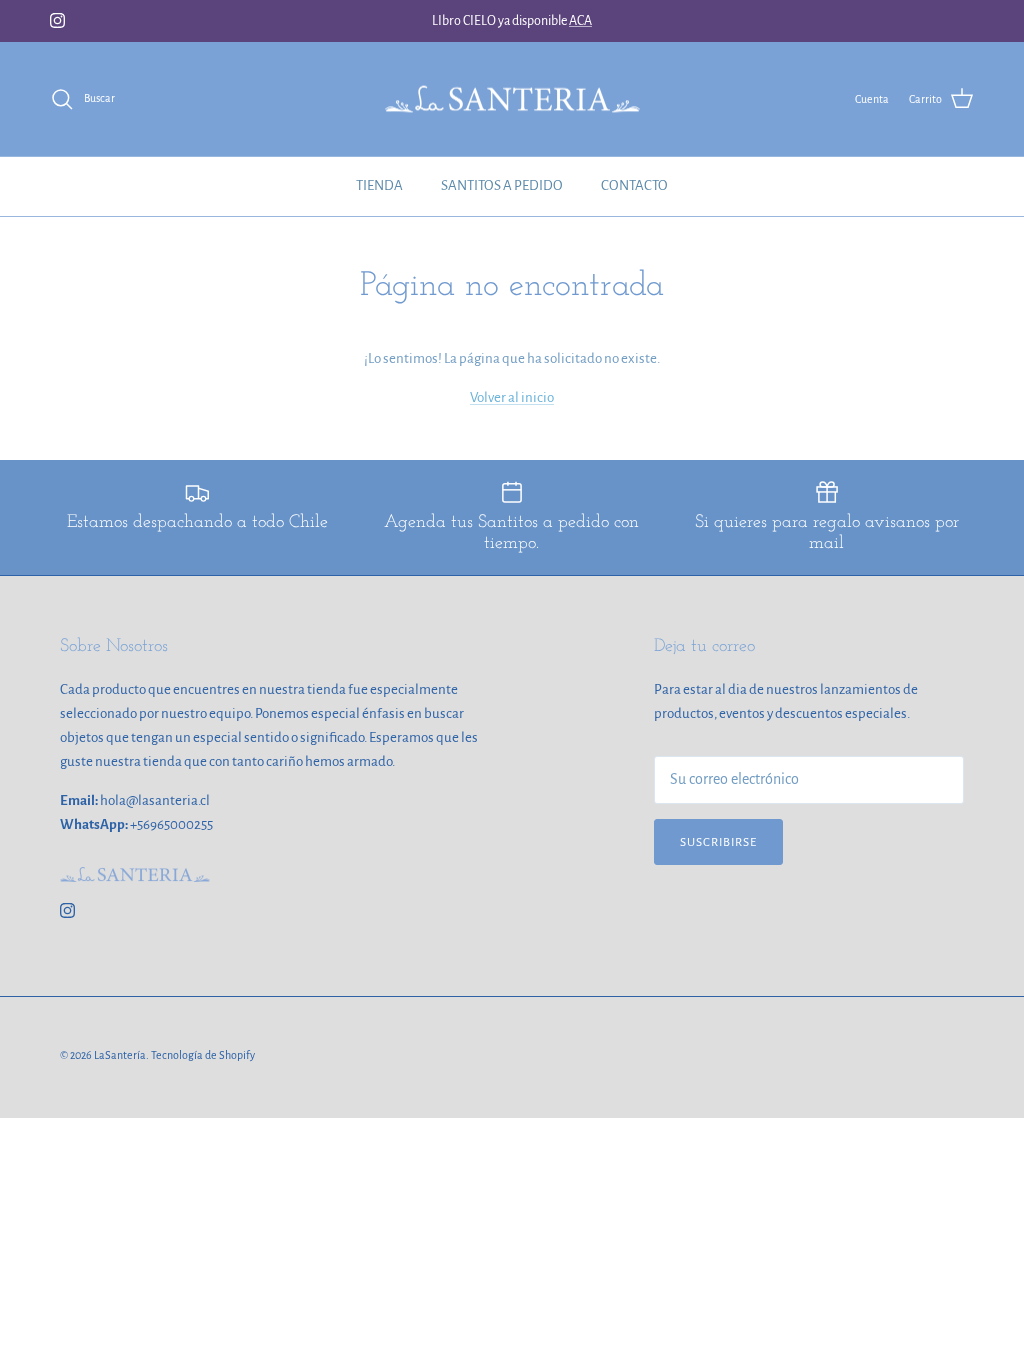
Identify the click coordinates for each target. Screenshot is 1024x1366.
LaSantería (120, 1055)
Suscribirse (718, 842)
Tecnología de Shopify (203, 1055)
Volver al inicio (512, 397)
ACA (580, 21)
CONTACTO (634, 185)
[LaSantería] (512, 99)
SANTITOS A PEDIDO (502, 185)
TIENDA (379, 185)
